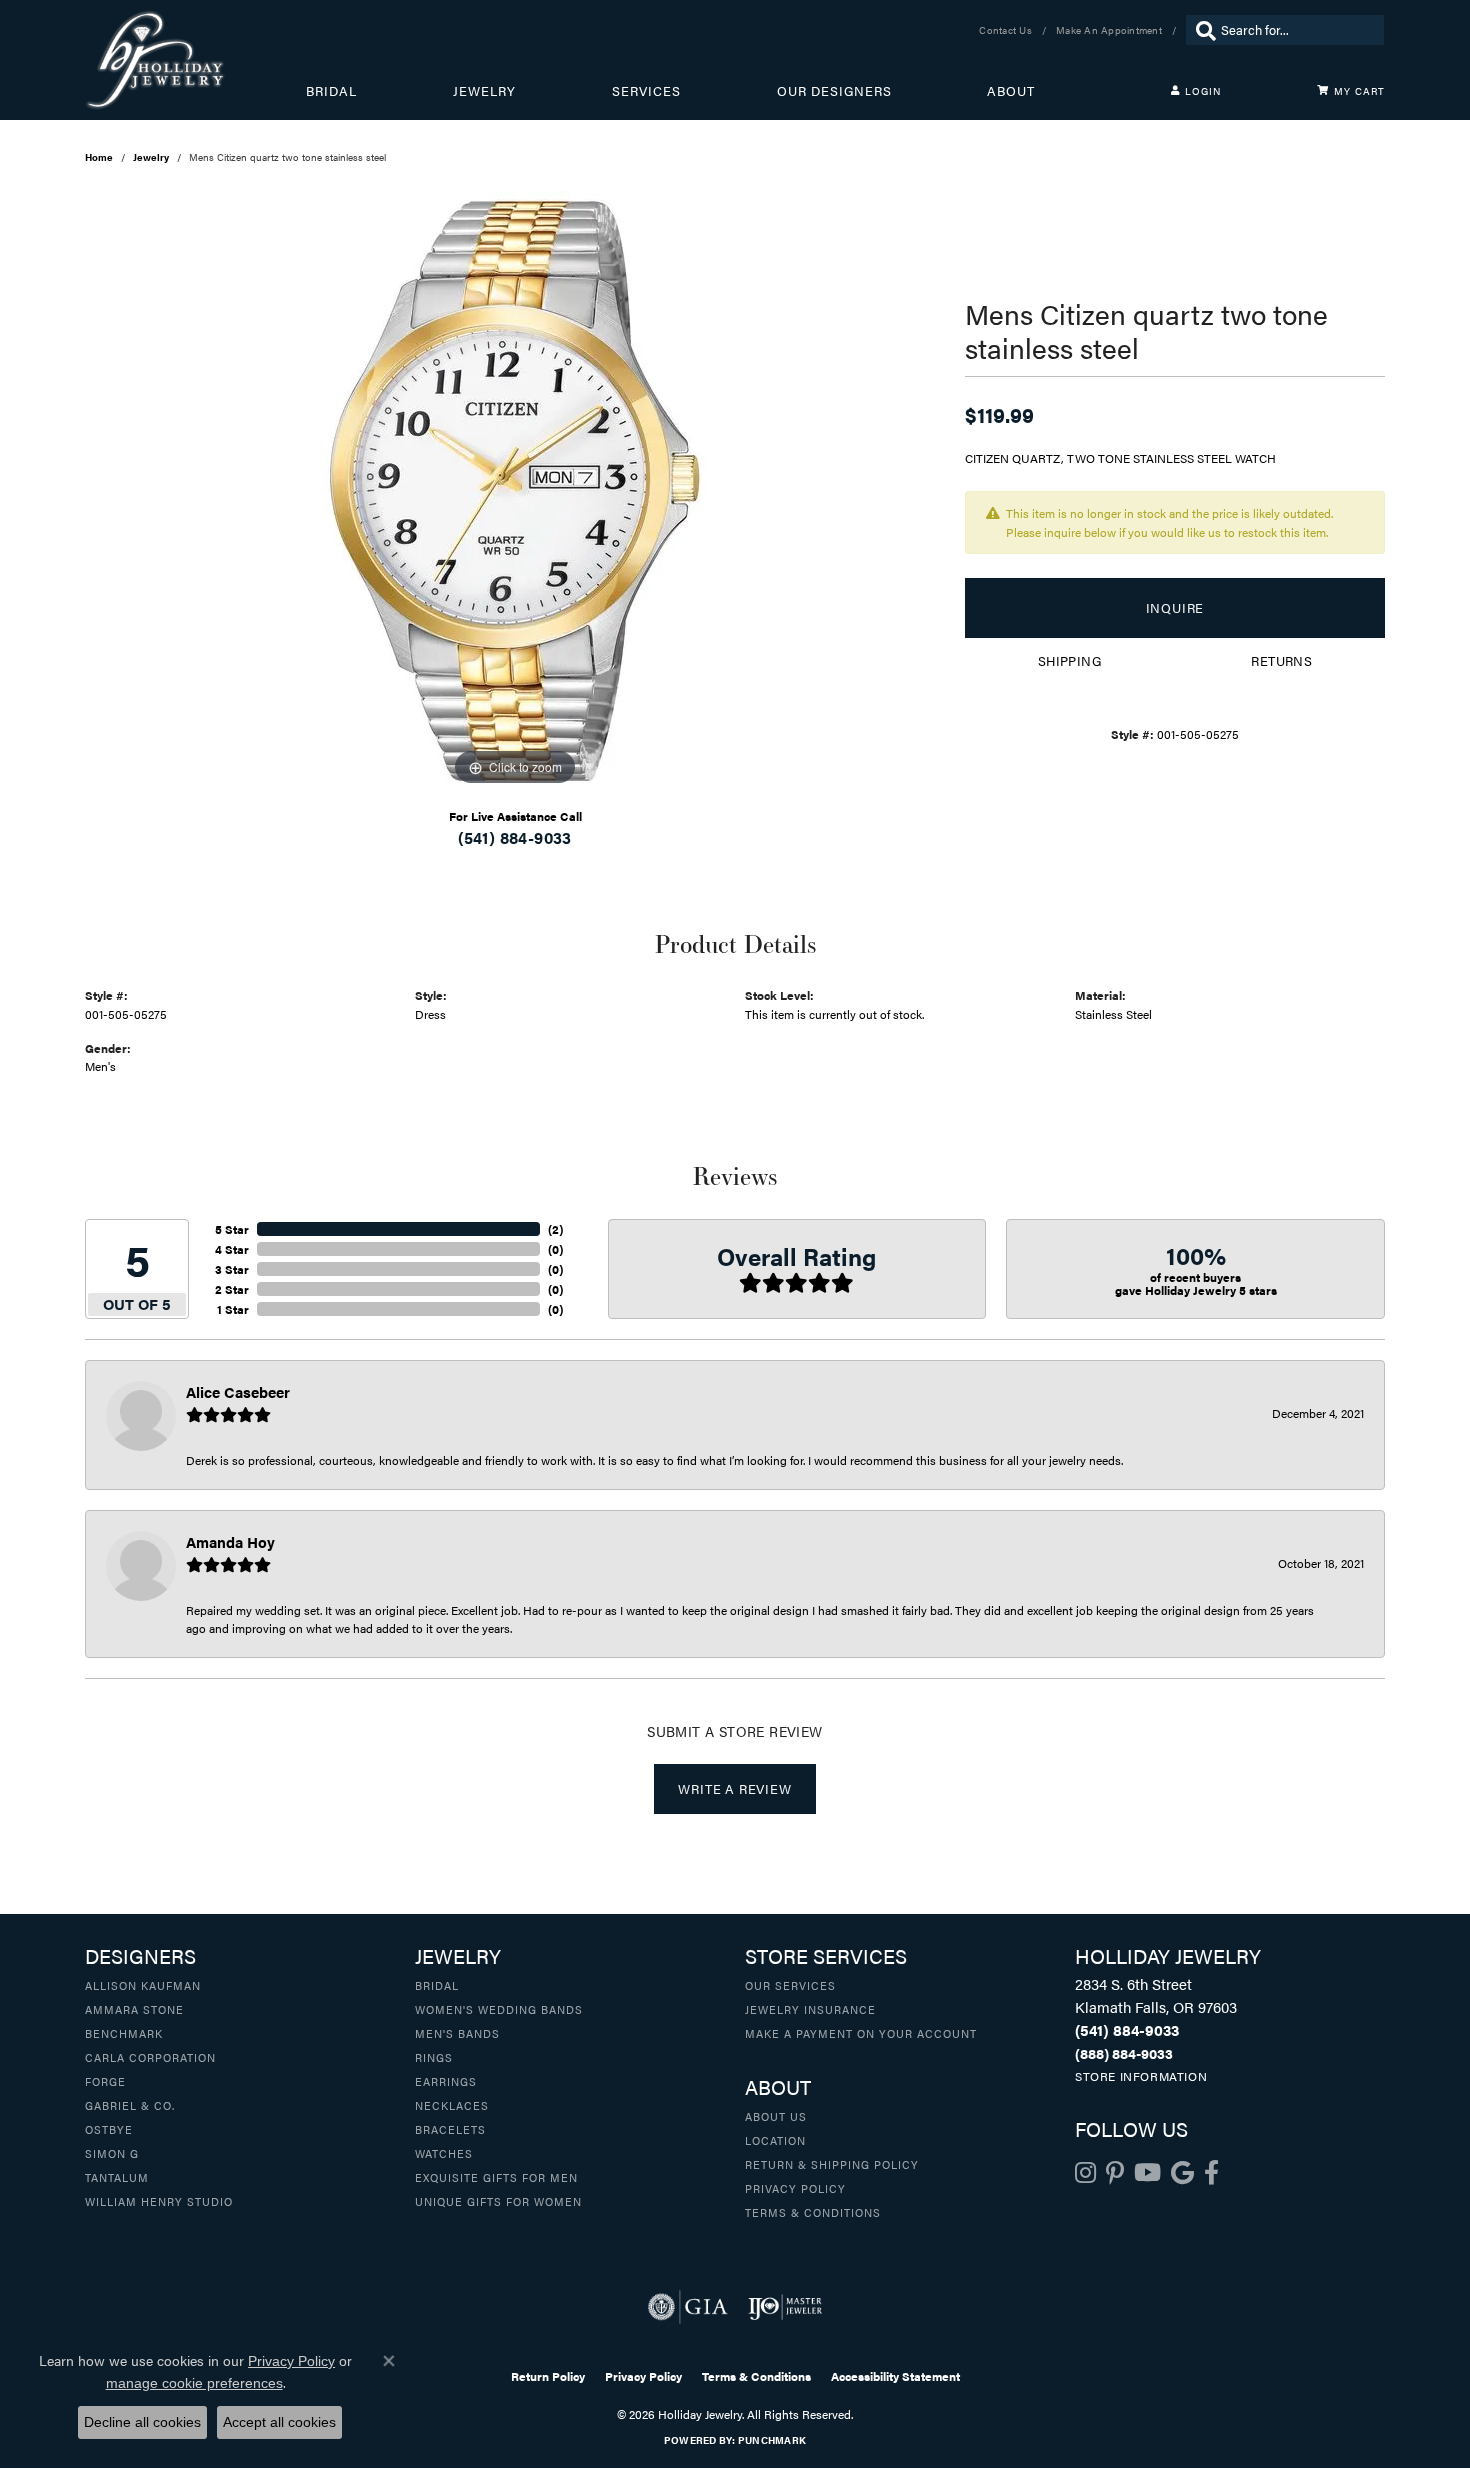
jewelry (151, 157)
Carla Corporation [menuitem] (150, 2057)
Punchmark (772, 2440)
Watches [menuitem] (444, 2153)
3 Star (232, 1269)
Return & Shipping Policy (832, 2164)
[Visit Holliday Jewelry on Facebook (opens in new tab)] (1211, 2173)
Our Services (790, 1985)
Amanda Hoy (230, 1541)
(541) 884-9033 (515, 837)
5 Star (232, 1229)
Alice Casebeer (238, 1391)
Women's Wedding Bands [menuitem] (499, 2009)
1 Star (233, 1309)
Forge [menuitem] (105, 2081)
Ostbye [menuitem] (109, 2129)
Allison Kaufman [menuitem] (143, 1985)
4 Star (232, 1249)
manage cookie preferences (194, 2383)
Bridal (331, 91)
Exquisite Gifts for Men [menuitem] (496, 2177)
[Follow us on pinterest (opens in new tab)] (1115, 2173)
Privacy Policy (795, 2188)
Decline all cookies (142, 2422)
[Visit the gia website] (688, 2307)
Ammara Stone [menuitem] (134, 2009)
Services (646, 91)
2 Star (232, 1289)
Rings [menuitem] (434, 2057)
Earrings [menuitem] (446, 2081)
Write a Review (734, 1789)
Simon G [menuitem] (112, 2153)
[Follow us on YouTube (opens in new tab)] (1147, 2173)
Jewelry (484, 91)
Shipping (1069, 661)
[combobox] (1297, 30)
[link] (1007, 30)
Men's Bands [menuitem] (457, 2033)
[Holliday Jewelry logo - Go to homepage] (195, 60)
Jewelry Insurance (810, 2009)
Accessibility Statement (895, 2376)
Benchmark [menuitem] (124, 2033)
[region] (515, 491)
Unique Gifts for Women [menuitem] (498, 2201)
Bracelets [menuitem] (450, 2129)
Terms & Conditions (813, 2212)
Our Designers (834, 91)
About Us (776, 2116)
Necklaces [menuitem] (452, 2105)
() (555, 1229)
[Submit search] (1201, 30)
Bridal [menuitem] (437, 1985)
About (1011, 91)
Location (775, 2140)
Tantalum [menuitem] (117, 2177)
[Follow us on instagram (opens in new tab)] (1085, 2173)
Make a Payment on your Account (861, 2033)
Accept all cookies (279, 2422)
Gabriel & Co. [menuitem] (130, 2105)
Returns (1281, 661)
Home (99, 157)
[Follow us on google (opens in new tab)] (1182, 2173)
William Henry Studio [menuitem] (159, 2201)
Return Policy (548, 2376)
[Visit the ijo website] (785, 2307)
